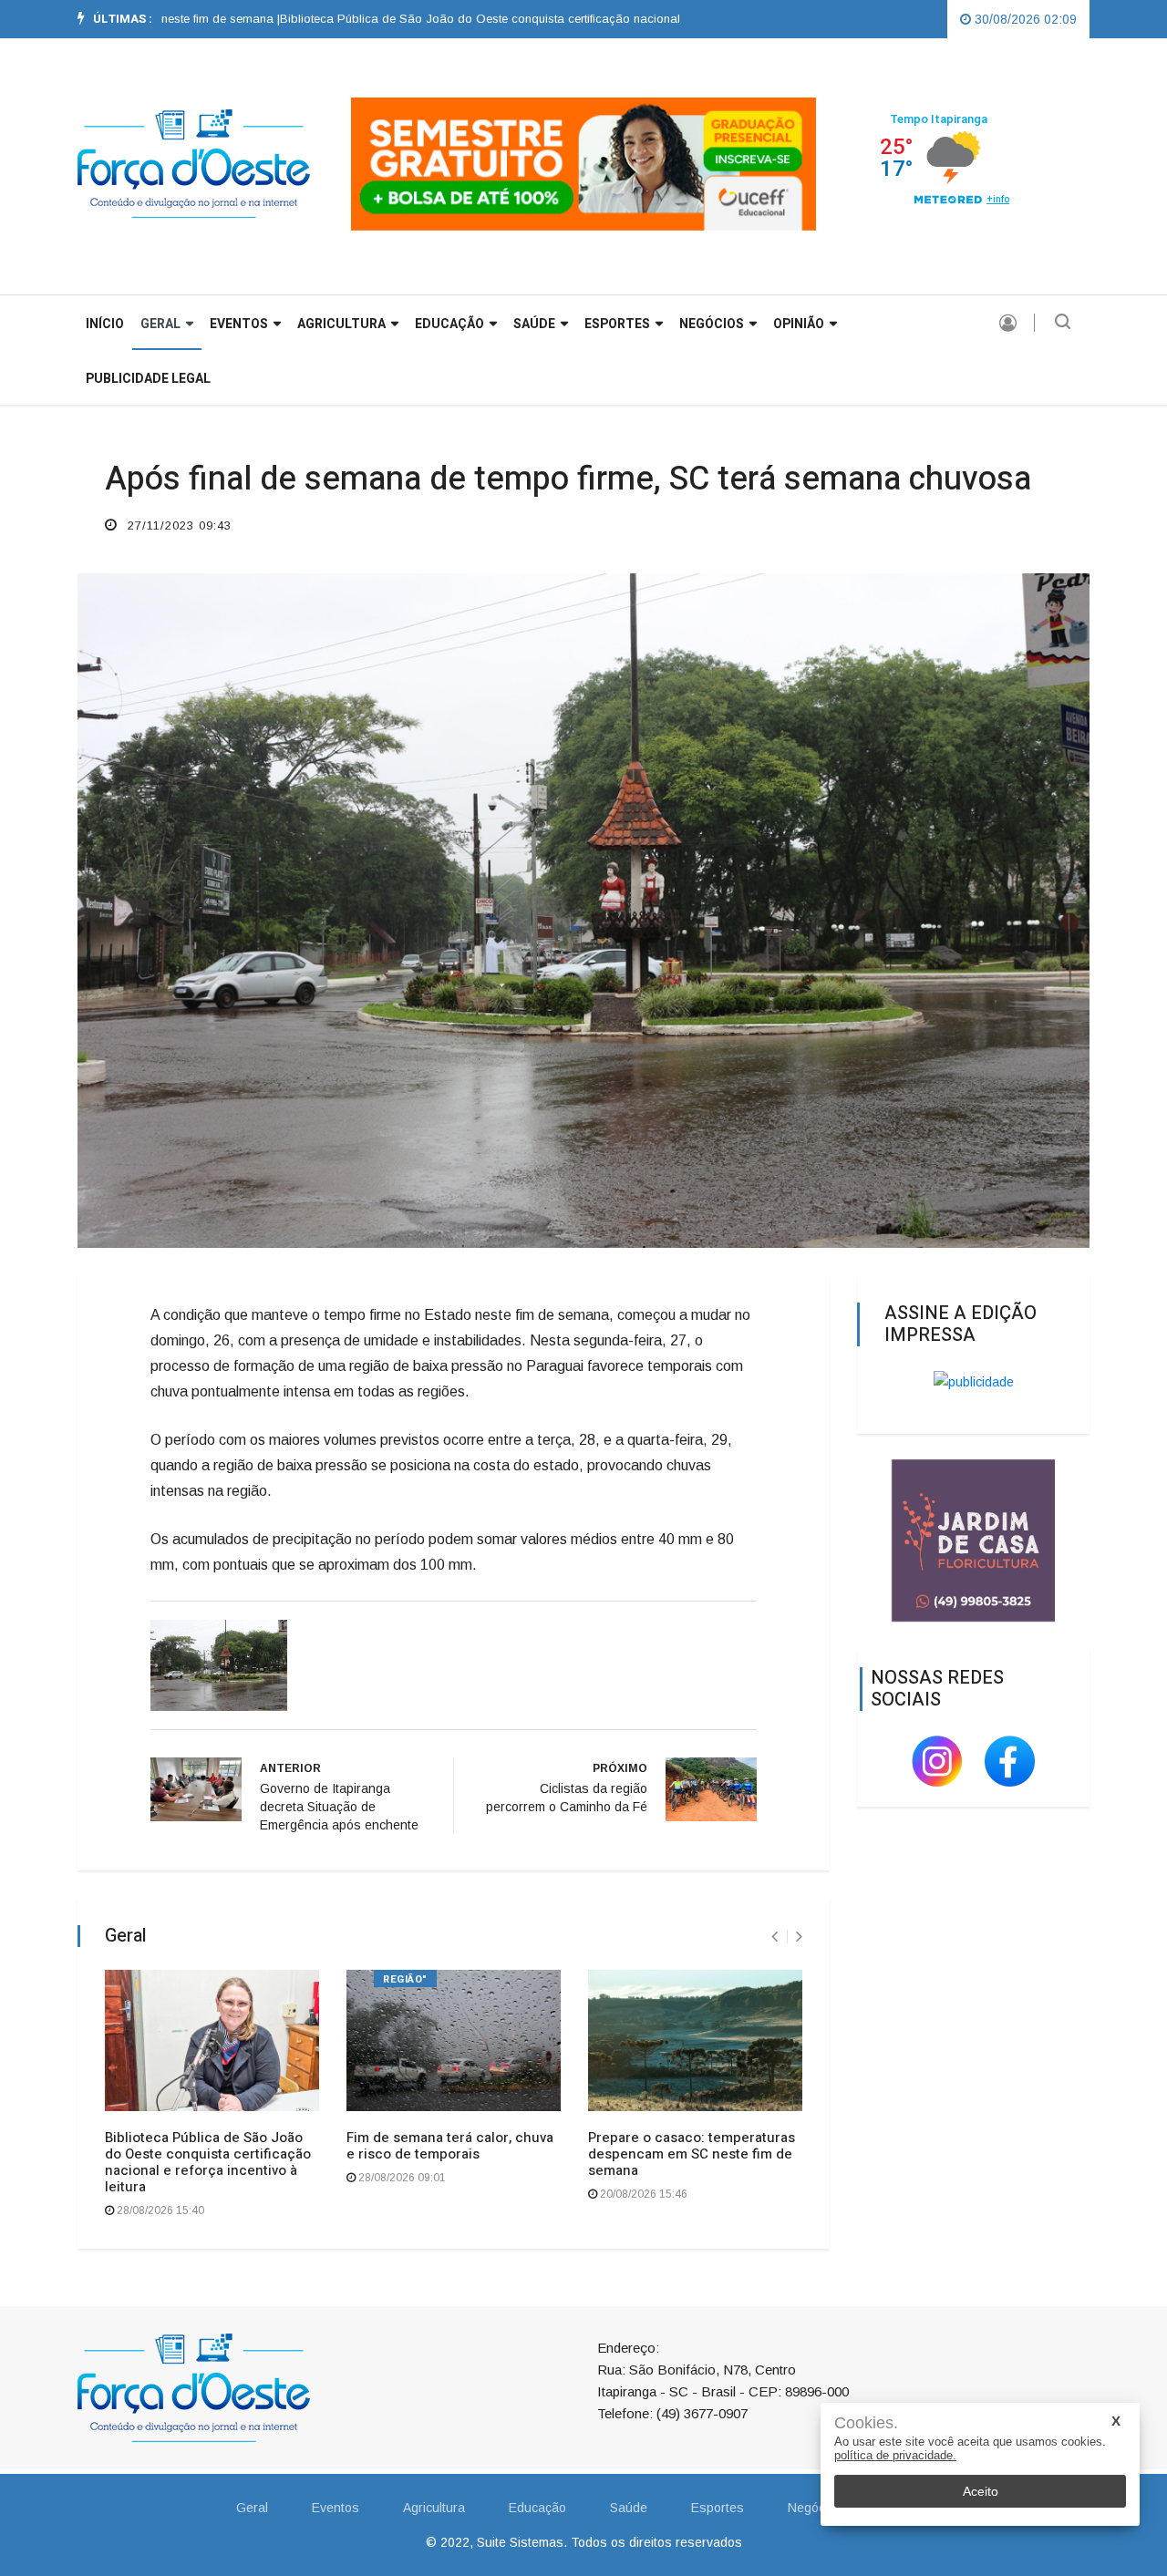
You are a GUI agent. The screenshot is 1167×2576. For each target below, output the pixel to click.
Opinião (799, 324)
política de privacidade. (895, 2455)
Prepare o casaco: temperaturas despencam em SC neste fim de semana (692, 2154)
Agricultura (341, 324)
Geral (252, 2508)
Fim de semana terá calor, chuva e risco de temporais (450, 2146)
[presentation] (775, 1937)
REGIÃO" (405, 1979)
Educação (449, 324)
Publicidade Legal (148, 379)
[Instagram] (939, 1760)
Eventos (239, 324)
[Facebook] (1010, 1760)
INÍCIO (105, 324)
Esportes (617, 324)
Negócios (712, 324)
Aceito (981, 2491)
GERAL (160, 324)
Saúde (534, 324)
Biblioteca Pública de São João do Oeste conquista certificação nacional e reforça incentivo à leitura (208, 2162)
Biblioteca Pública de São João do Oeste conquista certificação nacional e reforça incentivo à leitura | (486, 19)
